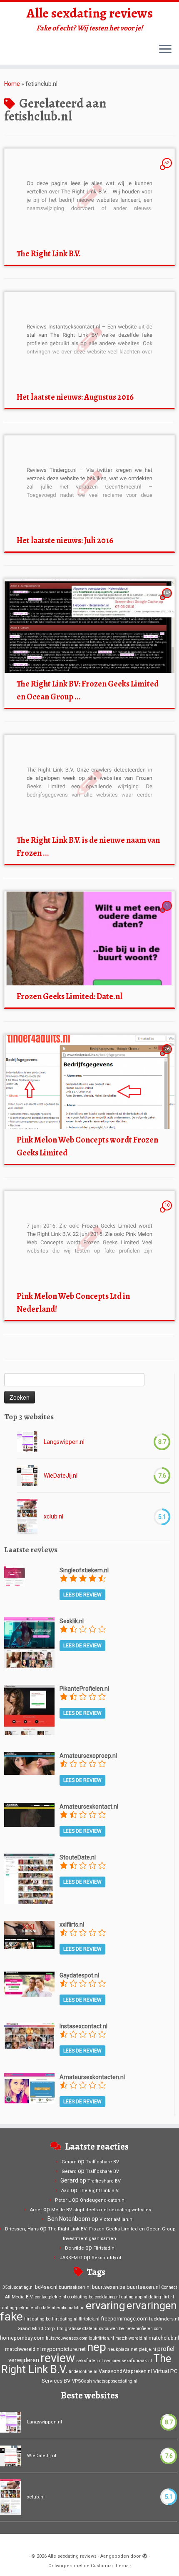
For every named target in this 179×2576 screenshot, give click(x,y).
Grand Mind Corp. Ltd (41, 2328)
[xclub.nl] (27, 1517)
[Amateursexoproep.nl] (29, 1763)
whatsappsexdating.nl (115, 2381)
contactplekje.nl (51, 2297)
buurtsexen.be (109, 2287)
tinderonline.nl (83, 2372)
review (58, 2358)
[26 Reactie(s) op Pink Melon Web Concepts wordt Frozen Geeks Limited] (168, 1057)
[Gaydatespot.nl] (29, 1983)
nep (97, 2347)
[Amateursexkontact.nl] (29, 1814)
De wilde (75, 2248)
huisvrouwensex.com (67, 2338)
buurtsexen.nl (143, 2287)
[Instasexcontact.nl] (29, 2035)
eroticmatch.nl (71, 2308)
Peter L (63, 2200)
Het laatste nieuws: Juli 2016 (65, 540)
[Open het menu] (165, 50)
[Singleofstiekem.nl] (15, 1576)
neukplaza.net (122, 2349)
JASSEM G (71, 2258)
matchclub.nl (164, 2338)
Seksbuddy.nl (106, 2258)
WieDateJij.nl (61, 1476)
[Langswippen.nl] (27, 1442)
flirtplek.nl (89, 2319)
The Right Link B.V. (49, 254)
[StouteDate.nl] (29, 1878)
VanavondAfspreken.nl (125, 2371)
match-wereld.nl (131, 2338)
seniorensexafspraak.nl (128, 2361)
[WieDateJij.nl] (27, 1476)
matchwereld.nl (23, 2349)
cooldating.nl (107, 2297)
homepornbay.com (22, 2338)
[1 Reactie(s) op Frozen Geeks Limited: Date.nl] (168, 913)
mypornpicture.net (64, 2349)
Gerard (69, 2162)
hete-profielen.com (144, 2329)
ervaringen (152, 2305)
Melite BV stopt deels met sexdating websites (101, 2210)
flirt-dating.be (37, 2319)
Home (12, 84)
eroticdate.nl (43, 2308)
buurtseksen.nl (75, 2287)
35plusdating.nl (18, 2287)
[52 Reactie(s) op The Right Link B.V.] (168, 170)
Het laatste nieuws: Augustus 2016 (75, 397)
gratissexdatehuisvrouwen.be (94, 2329)
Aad (65, 2191)
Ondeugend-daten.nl (103, 2200)
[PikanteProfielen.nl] (29, 1709)
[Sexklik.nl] (29, 1642)
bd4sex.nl (46, 2287)
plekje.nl (147, 2349)
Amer (36, 2210)
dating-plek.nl (16, 2308)
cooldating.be (81, 2297)
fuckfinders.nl (164, 2319)
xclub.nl (53, 1516)
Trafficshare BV (102, 2162)
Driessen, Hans (22, 2229)
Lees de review (82, 1595)
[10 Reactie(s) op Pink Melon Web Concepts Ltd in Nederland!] (168, 1213)
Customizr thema (110, 2566)
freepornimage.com (124, 2319)
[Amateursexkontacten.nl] (29, 2088)
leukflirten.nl (101, 2338)
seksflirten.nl (89, 2361)
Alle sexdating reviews (90, 13)
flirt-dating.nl (65, 2319)
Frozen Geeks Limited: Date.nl (70, 996)
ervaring (106, 2305)
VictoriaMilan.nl (117, 2219)
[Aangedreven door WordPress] (145, 2555)
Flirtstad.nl (104, 2248)
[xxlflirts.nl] (29, 1935)
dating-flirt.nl (161, 2297)
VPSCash (82, 2381)
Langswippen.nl (64, 1442)
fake (11, 2317)
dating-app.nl (134, 2297)
